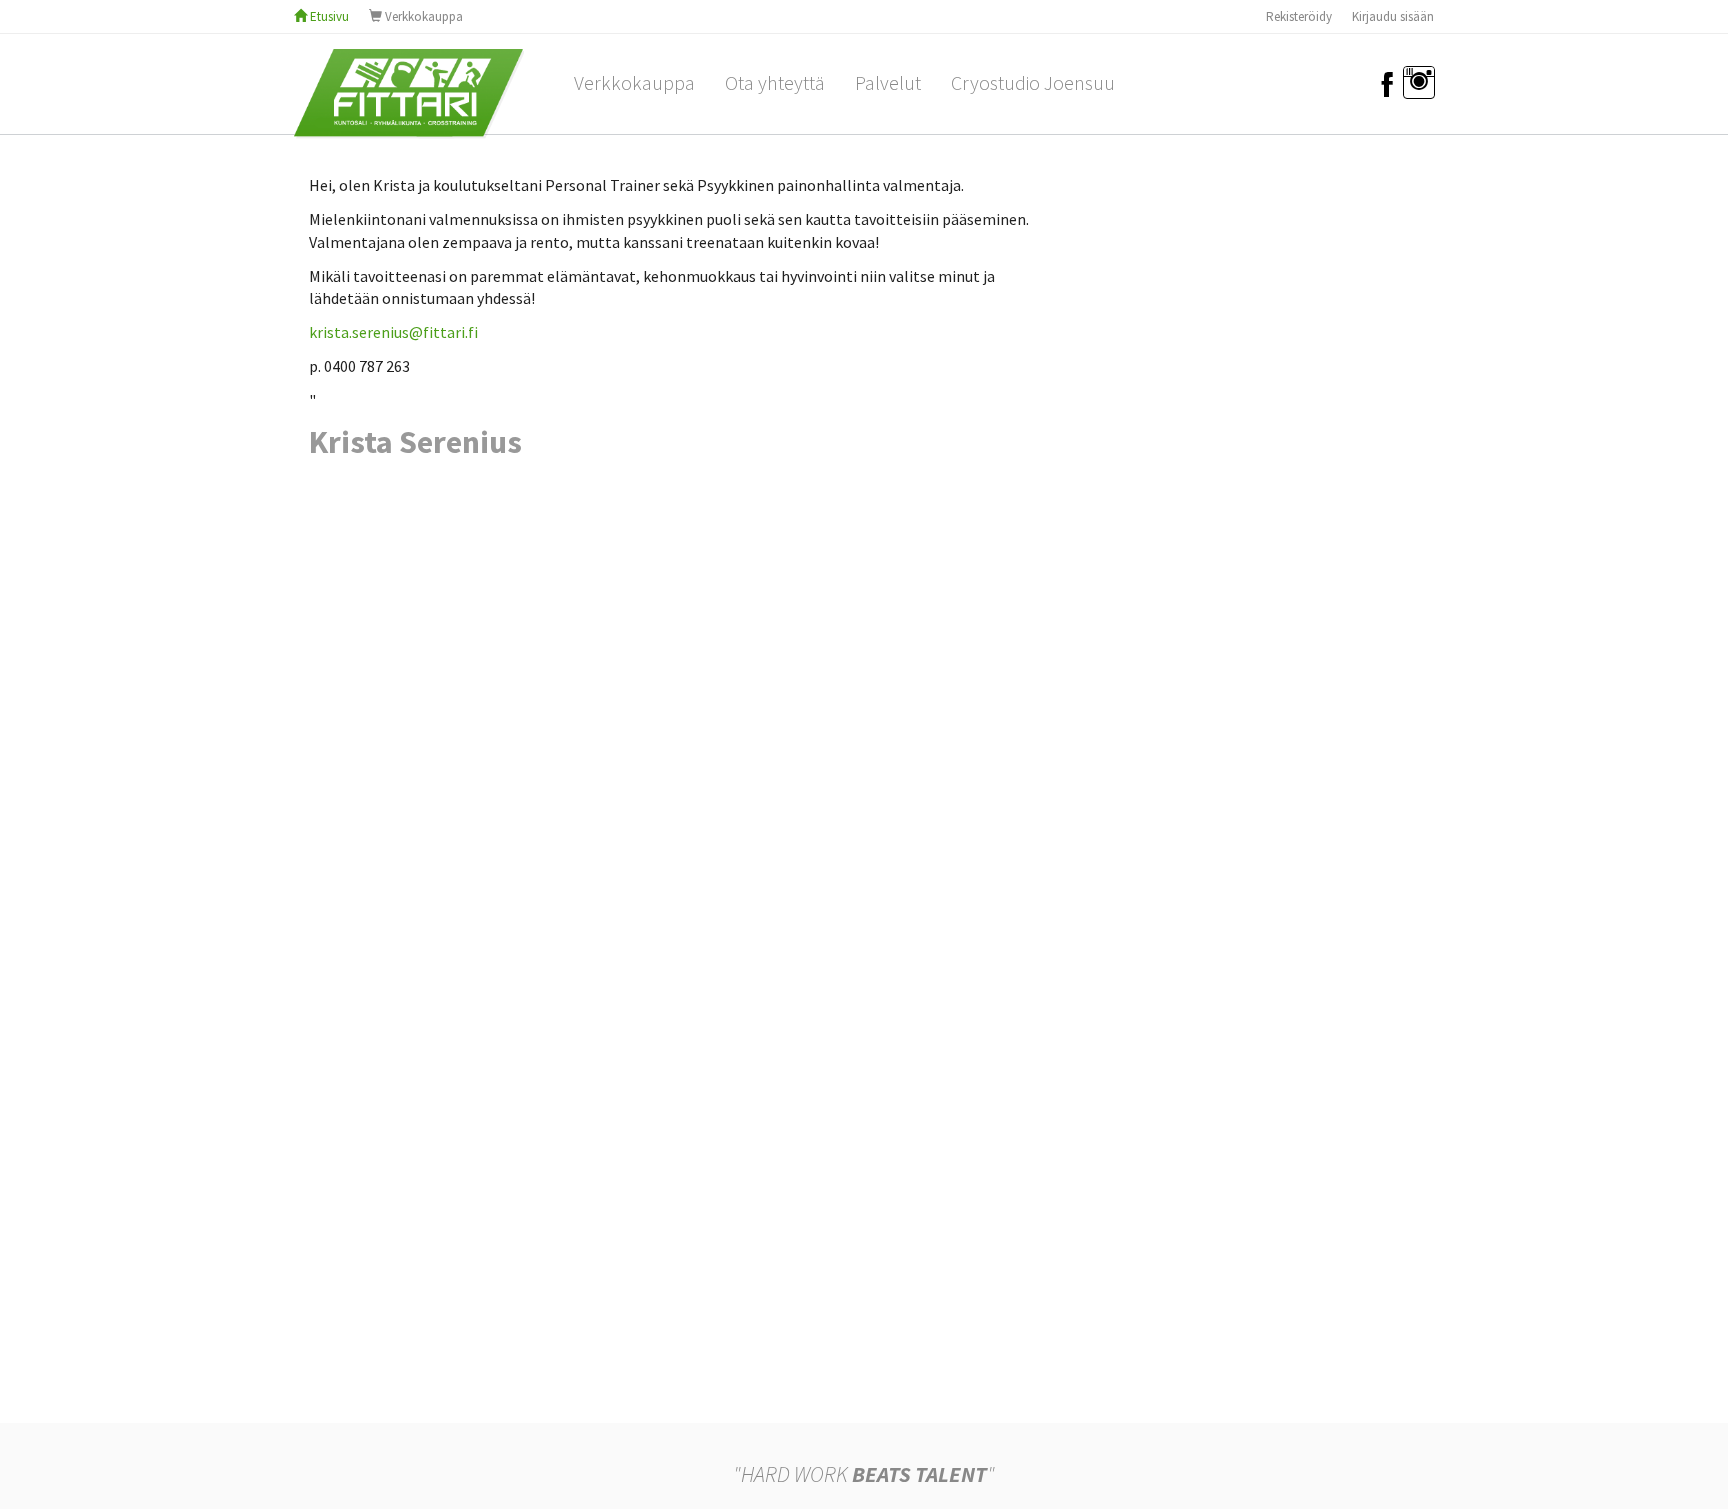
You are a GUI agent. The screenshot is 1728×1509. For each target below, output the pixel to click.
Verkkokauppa (422, 16)
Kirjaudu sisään (1393, 16)
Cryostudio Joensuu (1033, 82)
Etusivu (328, 16)
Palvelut (888, 82)
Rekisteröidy (1299, 16)
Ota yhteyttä (775, 82)
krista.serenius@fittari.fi (393, 332)
